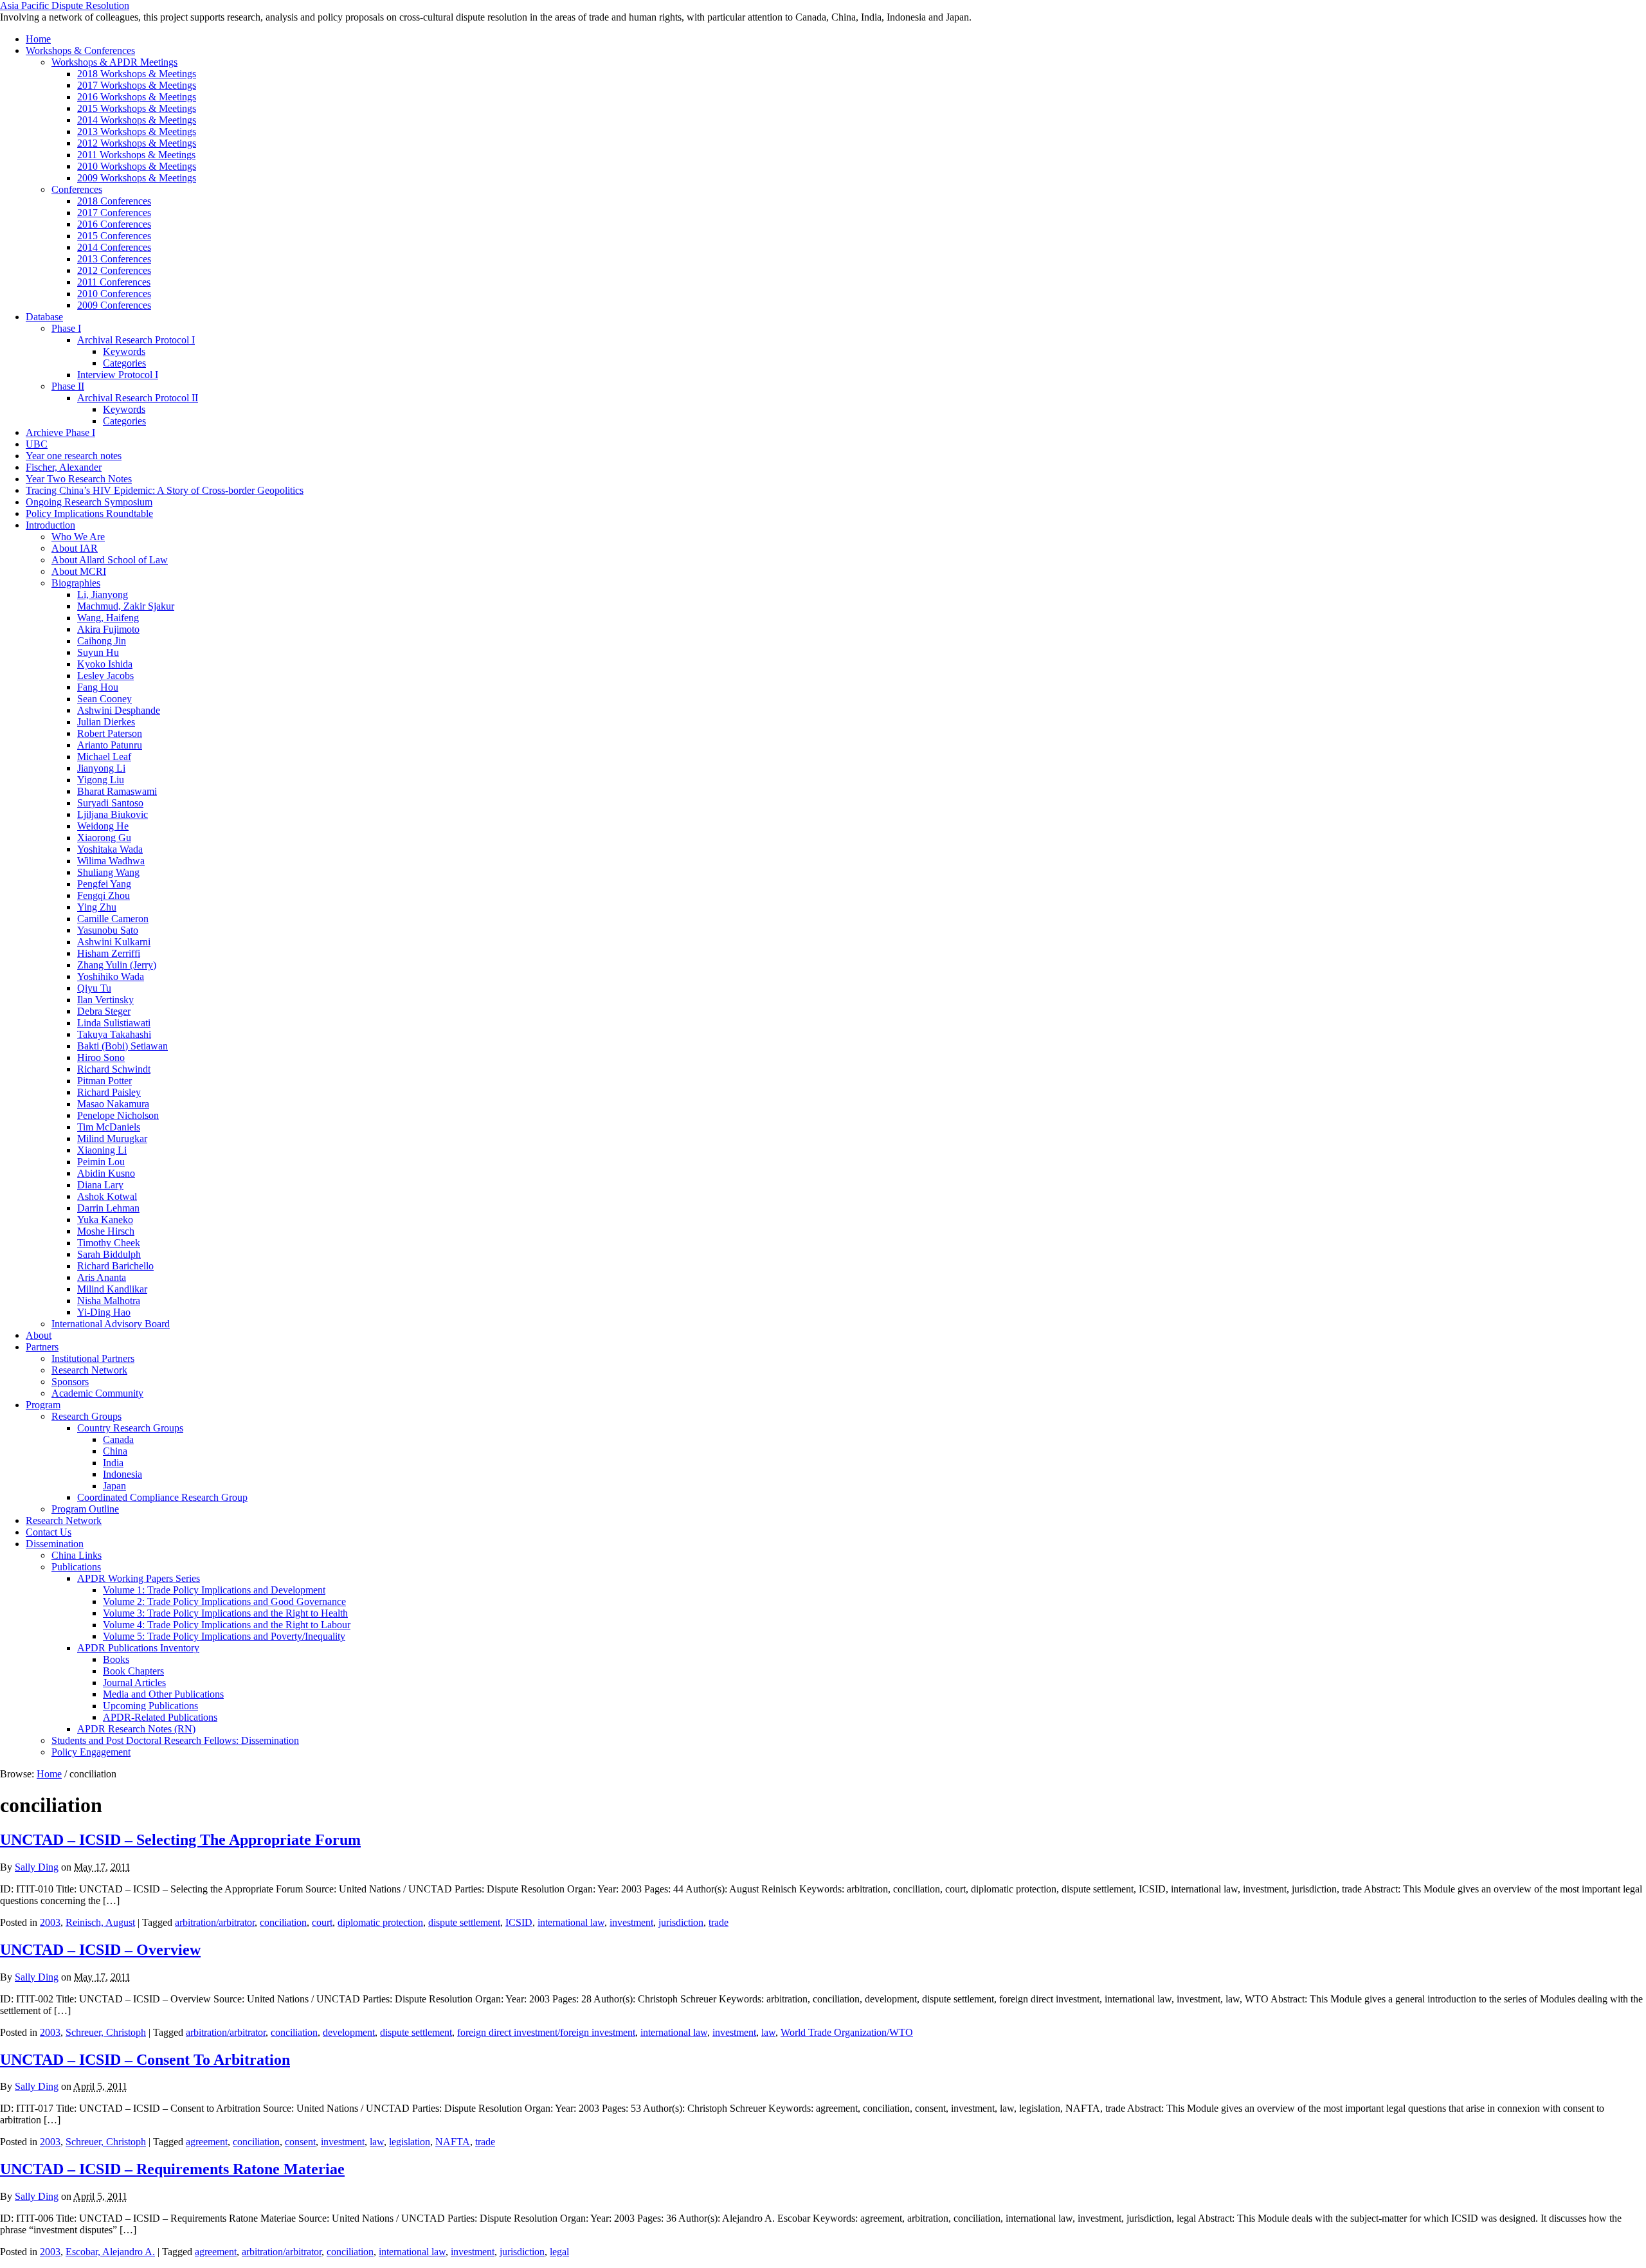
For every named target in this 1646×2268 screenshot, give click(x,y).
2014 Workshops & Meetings (137, 120)
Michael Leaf (104, 757)
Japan (114, 1486)
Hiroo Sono (101, 1057)
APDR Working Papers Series (139, 1578)
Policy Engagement (91, 1752)
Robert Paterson (110, 733)
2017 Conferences (114, 213)
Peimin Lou (101, 1162)
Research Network (89, 1370)
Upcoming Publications (150, 1706)
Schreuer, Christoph (106, 2032)
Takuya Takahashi (114, 1034)
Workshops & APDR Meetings (114, 62)
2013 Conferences (114, 259)
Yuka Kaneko (105, 1220)
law (768, 2032)
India (113, 1463)
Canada (118, 1439)
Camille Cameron (113, 919)
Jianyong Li (101, 768)
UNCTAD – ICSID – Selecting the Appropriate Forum (180, 1840)
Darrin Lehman (108, 1208)
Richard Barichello (115, 1266)
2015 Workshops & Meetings (137, 108)
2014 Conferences (114, 247)
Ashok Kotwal (107, 1196)
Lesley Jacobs (105, 676)
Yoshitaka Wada (110, 849)
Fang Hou (98, 687)
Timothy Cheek (109, 1243)
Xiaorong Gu (104, 838)
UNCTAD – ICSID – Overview (100, 1950)
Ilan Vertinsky (105, 1000)
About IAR (75, 548)
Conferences (77, 189)
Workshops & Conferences (80, 50)
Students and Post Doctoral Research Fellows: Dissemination (175, 1740)
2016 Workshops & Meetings (137, 97)
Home (38, 39)
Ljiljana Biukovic (113, 814)
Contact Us (49, 1532)
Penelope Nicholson (118, 1115)
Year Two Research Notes (79, 479)
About (39, 1335)
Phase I (66, 328)
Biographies (76, 583)
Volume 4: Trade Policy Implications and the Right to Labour (227, 1625)
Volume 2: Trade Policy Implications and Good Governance (224, 1601)
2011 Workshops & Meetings (136, 155)
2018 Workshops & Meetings (137, 74)
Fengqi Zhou (104, 895)
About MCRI (79, 571)
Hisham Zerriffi (109, 953)
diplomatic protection (380, 1922)
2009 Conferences (114, 305)
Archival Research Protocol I (136, 340)
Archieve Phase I (60, 432)
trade (719, 1922)
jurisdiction (681, 1922)
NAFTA (453, 2142)
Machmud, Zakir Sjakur (126, 606)
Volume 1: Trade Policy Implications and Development (214, 1590)
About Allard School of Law (110, 560)
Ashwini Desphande (119, 710)
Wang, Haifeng (108, 618)
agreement (207, 2142)
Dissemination (55, 1544)
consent (300, 2142)
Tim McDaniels (109, 1127)
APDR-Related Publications (160, 1717)
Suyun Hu (98, 652)
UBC (37, 444)
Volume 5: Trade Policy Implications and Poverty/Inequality (224, 1636)
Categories (124, 363)
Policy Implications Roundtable (89, 513)
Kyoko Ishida (105, 664)
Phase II (68, 386)
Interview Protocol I (118, 375)
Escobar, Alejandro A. (110, 2252)
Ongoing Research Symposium (89, 502)
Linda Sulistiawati (114, 1023)
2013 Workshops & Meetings (137, 132)
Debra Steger (104, 1011)
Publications (76, 1567)
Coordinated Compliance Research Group (162, 1497)
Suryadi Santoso (110, 803)
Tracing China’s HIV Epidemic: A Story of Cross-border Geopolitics (165, 490)
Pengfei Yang (104, 884)
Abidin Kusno (106, 1173)
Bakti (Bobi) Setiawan (122, 1046)
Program (43, 1405)
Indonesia (122, 1474)
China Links (77, 1555)
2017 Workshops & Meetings (137, 85)
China (115, 1451)
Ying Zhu (97, 907)
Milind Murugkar (112, 1139)
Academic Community (97, 1393)
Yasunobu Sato (108, 930)
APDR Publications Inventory (138, 1648)
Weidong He (103, 826)
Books (116, 1659)
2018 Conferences (114, 201)
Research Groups (86, 1416)
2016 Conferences (114, 224)
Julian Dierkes (106, 722)
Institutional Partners (93, 1358)
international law (571, 1922)
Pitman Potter (104, 1081)
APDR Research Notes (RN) (136, 1729)
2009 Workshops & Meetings (137, 178)
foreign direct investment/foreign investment (546, 2032)
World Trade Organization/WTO (847, 2032)
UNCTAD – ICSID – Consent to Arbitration (145, 2060)
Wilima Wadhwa (111, 861)
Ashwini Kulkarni (114, 942)
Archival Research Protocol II (138, 398)
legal (559, 2252)
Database (44, 317)
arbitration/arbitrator (215, 1922)
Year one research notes (74, 456)
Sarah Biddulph (109, 1254)
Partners (42, 1347)
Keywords (124, 351)
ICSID (519, 1922)
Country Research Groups (130, 1428)
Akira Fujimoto (108, 629)
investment (631, 1922)
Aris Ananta (102, 1277)
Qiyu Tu (94, 988)
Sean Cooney (104, 699)
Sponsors (70, 1382)
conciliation (283, 1922)
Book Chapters (133, 1671)
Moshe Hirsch (106, 1231)
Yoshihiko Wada (111, 976)
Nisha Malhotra (109, 1301)
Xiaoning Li (102, 1150)
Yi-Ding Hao (104, 1312)
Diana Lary (100, 1185)
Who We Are (78, 537)
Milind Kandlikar (112, 1289)
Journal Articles (134, 1683)
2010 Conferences (114, 294)
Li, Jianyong (103, 594)
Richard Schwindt (114, 1069)
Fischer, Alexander (64, 467)
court (322, 1922)
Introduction (50, 525)
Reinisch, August (100, 1922)
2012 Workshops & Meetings (137, 143)
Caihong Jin (102, 641)
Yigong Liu (101, 780)
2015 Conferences (114, 236)
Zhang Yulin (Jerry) (117, 965)
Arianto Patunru (110, 745)
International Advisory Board (111, 1324)
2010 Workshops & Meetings (137, 166)
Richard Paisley (109, 1092)
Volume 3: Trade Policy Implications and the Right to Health (225, 1613)
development (349, 2032)
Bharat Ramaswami (117, 791)
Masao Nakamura (113, 1104)
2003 (50, 1922)
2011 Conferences (114, 282)
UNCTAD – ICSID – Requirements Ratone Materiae (172, 2169)
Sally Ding (37, 1867)
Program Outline (85, 1509)
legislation (410, 2142)
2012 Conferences (114, 270)
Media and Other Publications (163, 1694)
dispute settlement (464, 1922)
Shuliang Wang (108, 872)
